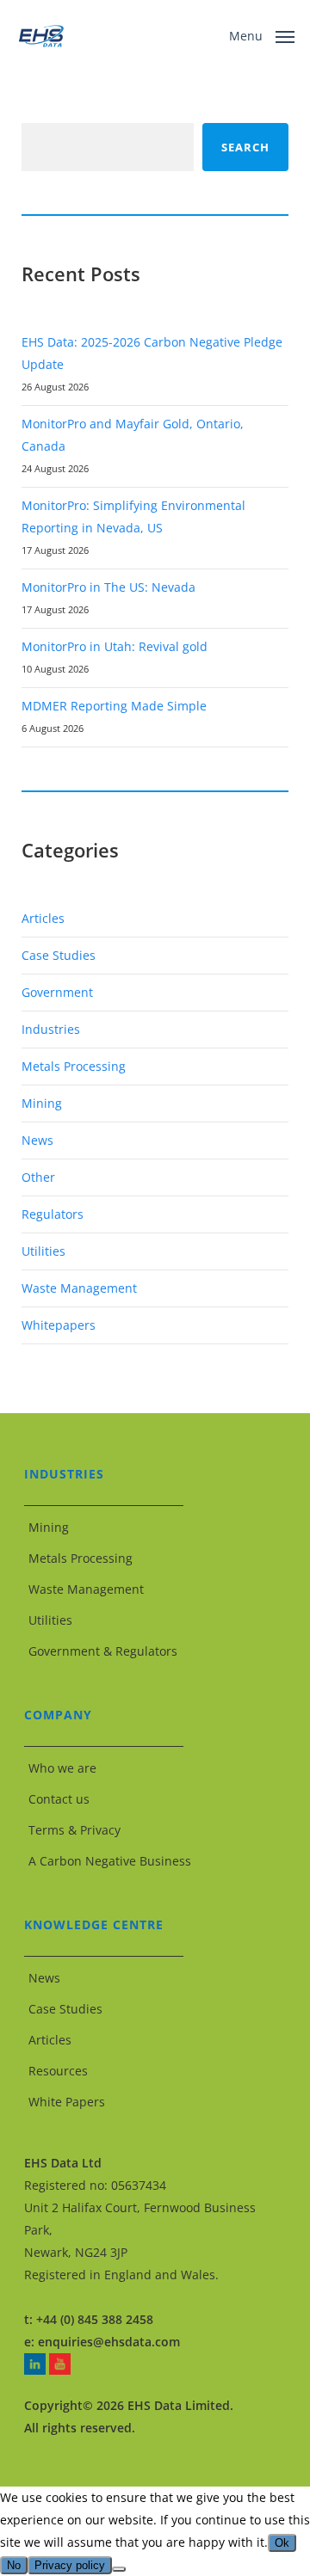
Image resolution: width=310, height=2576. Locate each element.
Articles (43, 918)
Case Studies (59, 955)
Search (245, 147)
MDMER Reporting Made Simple (114, 706)
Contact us (59, 1799)
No (14, 2565)
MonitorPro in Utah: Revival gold (115, 646)
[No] (119, 2569)
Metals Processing (74, 1066)
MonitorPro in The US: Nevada (108, 587)
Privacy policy (70, 2565)
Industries (51, 1029)
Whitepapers (59, 1325)
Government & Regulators (103, 1651)
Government (57, 992)
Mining (42, 1103)
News (37, 1140)
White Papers (67, 2102)
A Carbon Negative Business (110, 1861)
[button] (262, 34)
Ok (282, 2543)
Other (38, 1177)
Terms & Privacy (74, 1830)
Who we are (62, 1768)
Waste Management (79, 1288)
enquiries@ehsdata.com (109, 2342)
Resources (58, 2071)
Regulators (53, 1214)
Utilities (43, 1251)
